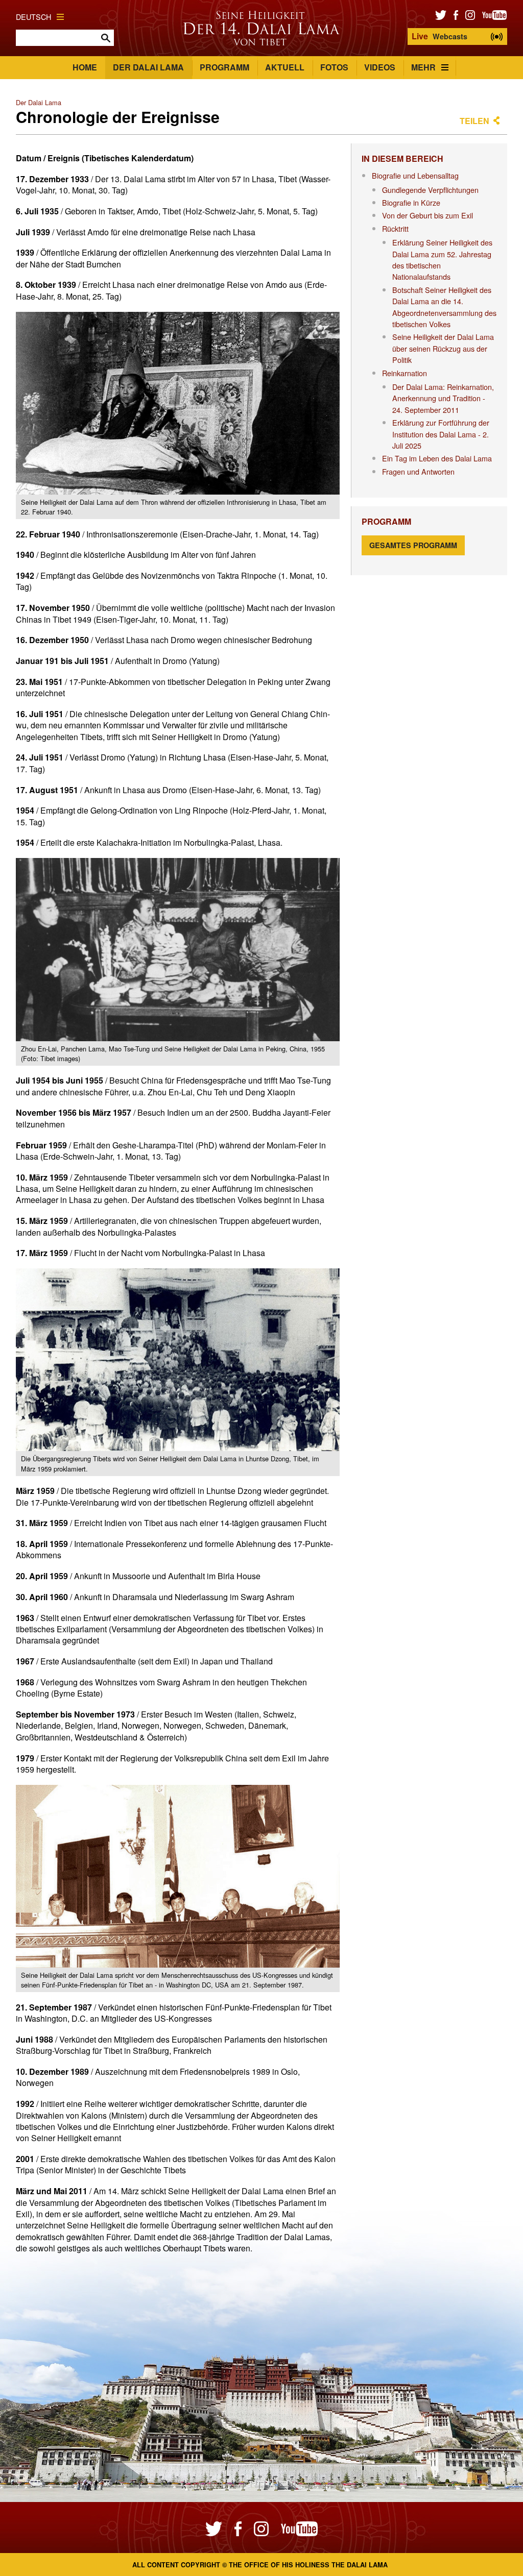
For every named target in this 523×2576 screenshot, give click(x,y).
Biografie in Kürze (411, 202)
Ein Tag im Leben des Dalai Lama (437, 458)
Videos (380, 67)
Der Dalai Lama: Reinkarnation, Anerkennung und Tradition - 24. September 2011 (443, 398)
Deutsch (33, 17)
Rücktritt (395, 228)
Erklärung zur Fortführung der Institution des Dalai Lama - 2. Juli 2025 (441, 434)
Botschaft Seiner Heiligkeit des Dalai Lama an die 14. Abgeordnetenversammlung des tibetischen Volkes (444, 307)
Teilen (474, 121)
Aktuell (285, 67)
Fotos (334, 67)
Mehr (423, 67)
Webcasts (439, 36)
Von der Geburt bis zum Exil (427, 215)
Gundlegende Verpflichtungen (430, 190)
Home (85, 67)
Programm (224, 67)
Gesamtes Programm (413, 545)
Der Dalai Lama (148, 67)
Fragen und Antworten (418, 471)
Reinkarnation (405, 373)
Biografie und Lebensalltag (415, 175)
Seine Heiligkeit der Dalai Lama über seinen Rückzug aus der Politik (443, 348)
